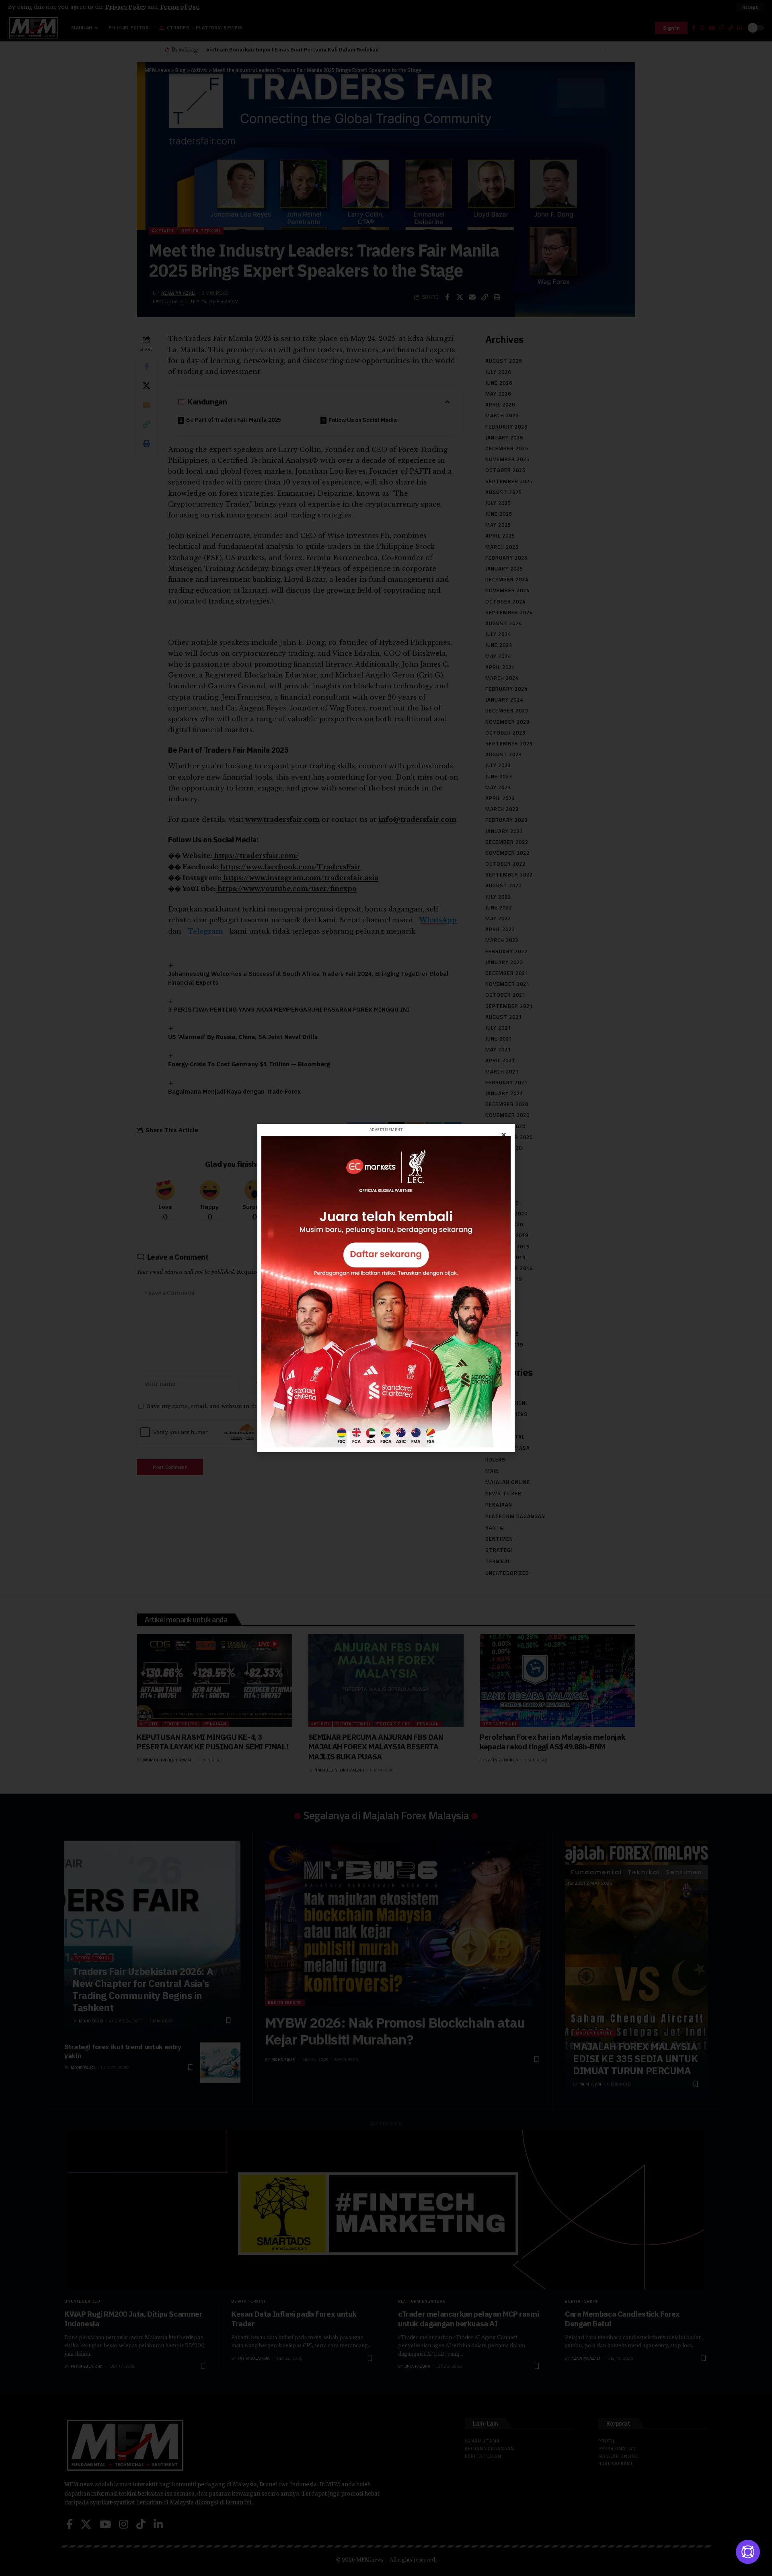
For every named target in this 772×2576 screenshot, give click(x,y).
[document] (386, 1288)
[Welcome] (748, 2552)
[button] (504, 1135)
